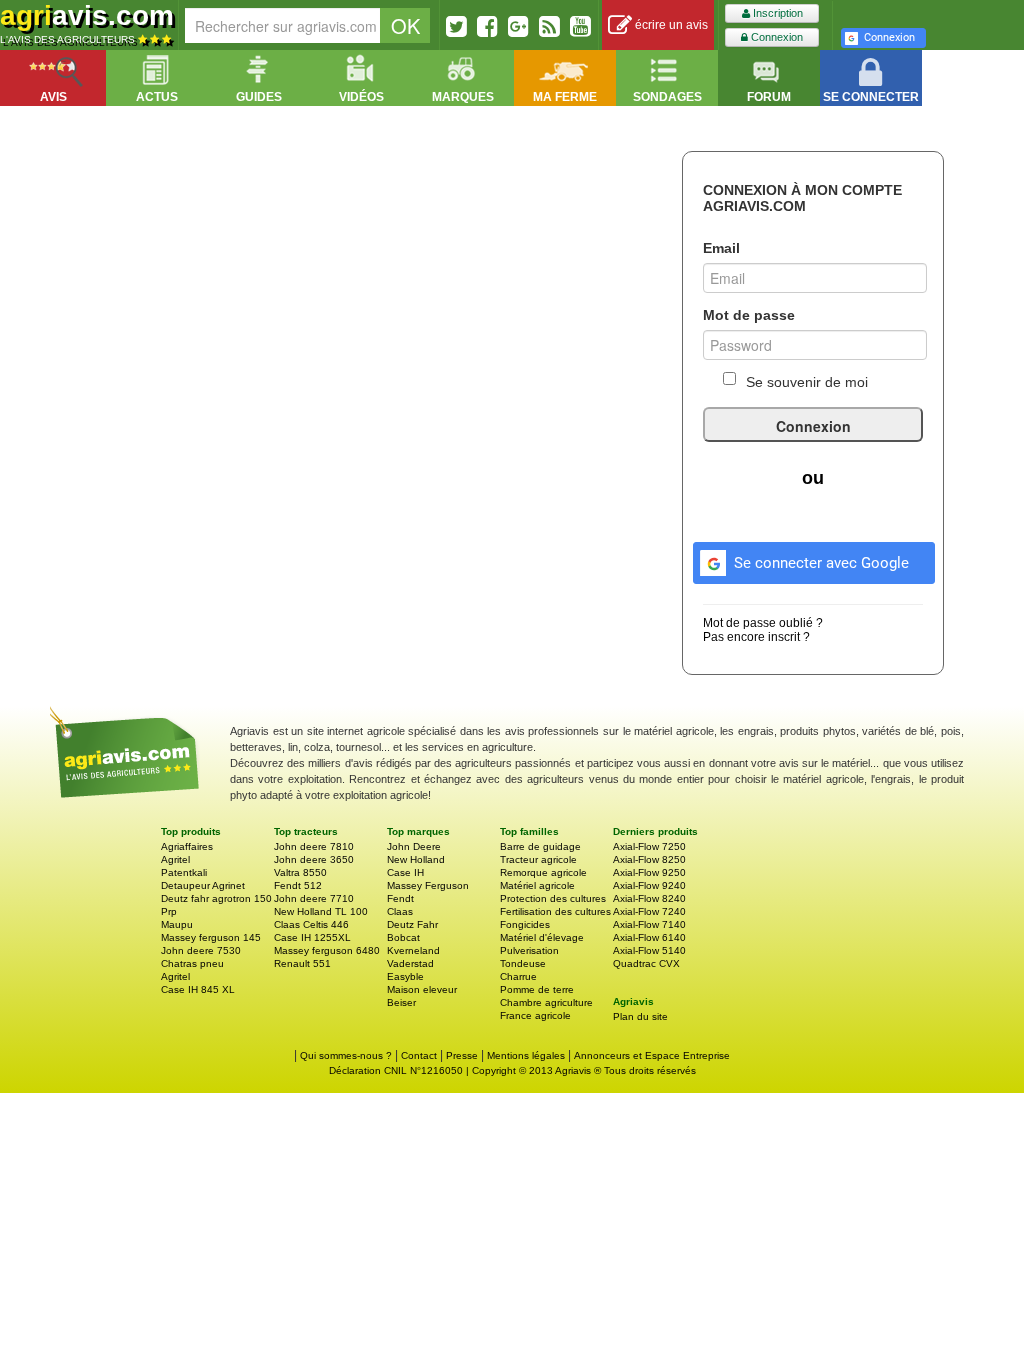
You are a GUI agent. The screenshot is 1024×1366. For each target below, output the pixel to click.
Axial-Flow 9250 (649, 872)
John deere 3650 (314, 859)
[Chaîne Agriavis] (580, 26)
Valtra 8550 (300, 872)
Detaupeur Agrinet (203, 885)
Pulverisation (529, 950)
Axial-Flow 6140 (649, 937)
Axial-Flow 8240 (649, 898)
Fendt (400, 898)
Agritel (175, 859)
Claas (400, 911)
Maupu (177, 924)
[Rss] (549, 26)
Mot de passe (749, 315)
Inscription (776, 13)
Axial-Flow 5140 (649, 950)
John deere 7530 (201, 950)
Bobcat (403, 937)
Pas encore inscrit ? (756, 637)
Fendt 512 (298, 885)
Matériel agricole (537, 885)
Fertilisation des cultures (555, 911)
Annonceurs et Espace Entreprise (652, 1055)
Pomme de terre (537, 989)
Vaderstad (410, 963)
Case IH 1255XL (312, 937)
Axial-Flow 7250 (649, 846)
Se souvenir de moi (807, 382)
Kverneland (413, 950)
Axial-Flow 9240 (649, 885)
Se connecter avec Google (821, 563)
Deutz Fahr (412, 924)
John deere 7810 (314, 846)
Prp (169, 911)
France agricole (535, 1015)
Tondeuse (523, 963)
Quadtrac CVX (646, 963)
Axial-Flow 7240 (649, 911)
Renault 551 (302, 963)
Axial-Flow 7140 (649, 924)
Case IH (405, 872)
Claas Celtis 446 (311, 924)
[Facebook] (487, 26)
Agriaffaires (187, 846)
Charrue (518, 976)
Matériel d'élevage (542, 937)
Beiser (401, 1002)
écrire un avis (670, 25)
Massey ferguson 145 (211, 937)
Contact (419, 1055)
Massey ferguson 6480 (327, 950)
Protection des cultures (553, 898)
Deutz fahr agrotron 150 (216, 898)
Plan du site (640, 1016)
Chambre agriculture (546, 1002)
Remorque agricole (543, 872)
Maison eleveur (422, 989)
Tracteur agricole (538, 859)
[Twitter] (456, 26)
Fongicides (525, 924)
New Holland (416, 859)
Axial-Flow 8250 (649, 859)
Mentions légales (526, 1055)
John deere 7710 (314, 898)
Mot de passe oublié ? (763, 623)
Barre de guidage (540, 846)
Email (721, 248)
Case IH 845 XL (198, 989)
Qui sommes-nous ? (346, 1055)
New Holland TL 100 (321, 911)
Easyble (405, 976)
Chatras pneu (192, 963)
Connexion (775, 37)
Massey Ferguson (428, 885)
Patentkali (184, 872)
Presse (462, 1055)
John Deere (414, 846)
